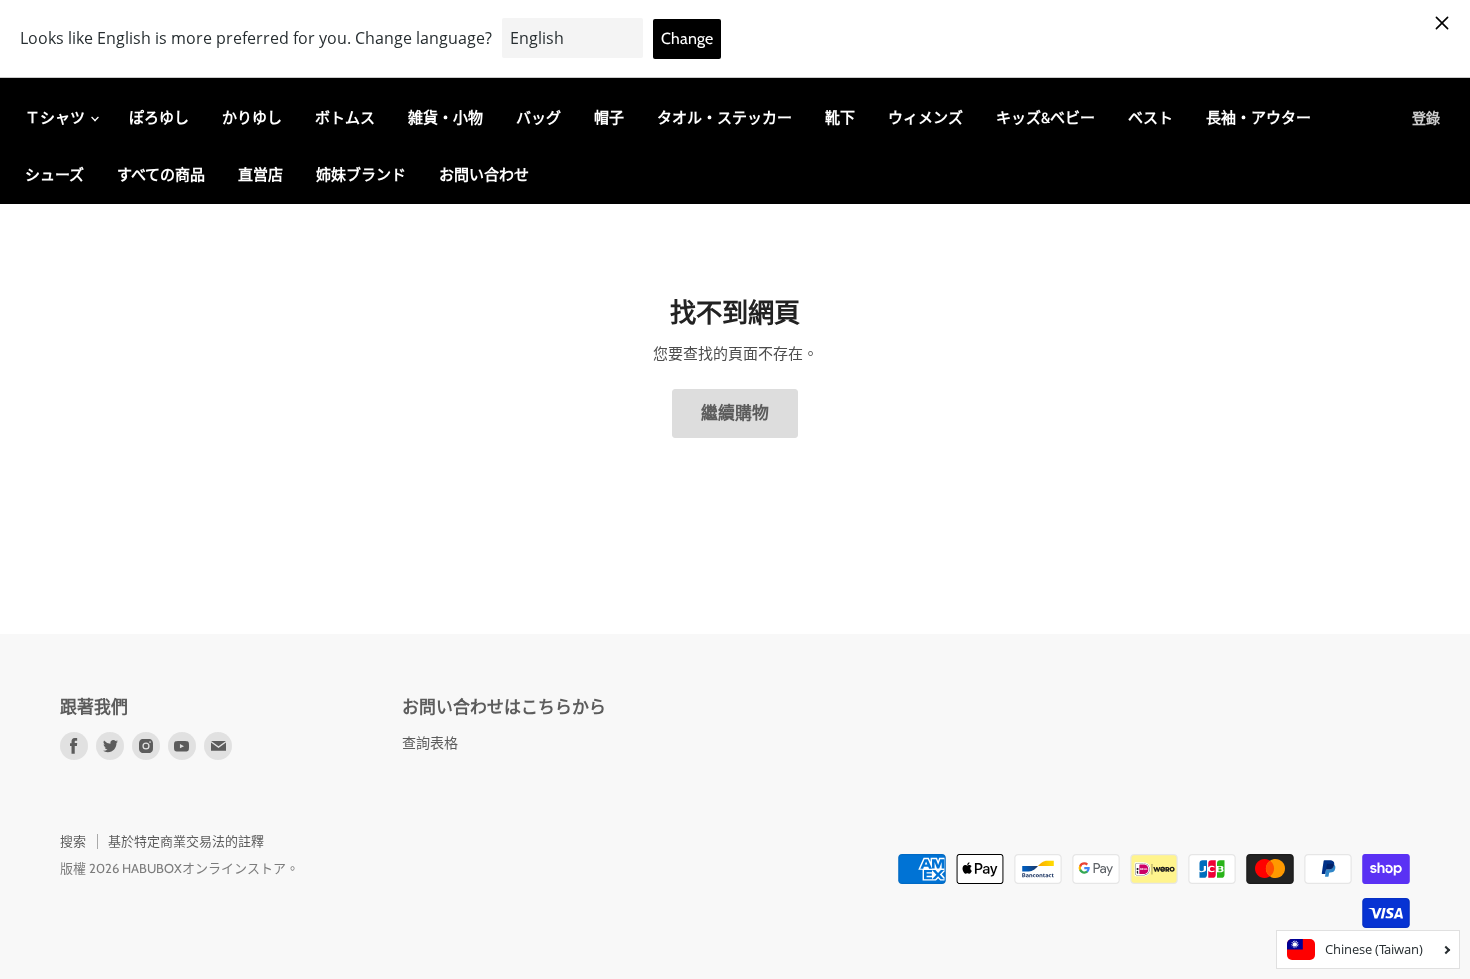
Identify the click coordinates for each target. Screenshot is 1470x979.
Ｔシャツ (56, 118)
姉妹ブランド (361, 175)
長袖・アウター (1258, 118)
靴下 (840, 118)
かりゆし (252, 118)
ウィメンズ (925, 118)
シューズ (54, 175)
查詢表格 (430, 743)
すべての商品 (161, 175)
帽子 (609, 118)
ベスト (1150, 118)
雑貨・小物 (445, 118)
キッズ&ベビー (1045, 118)
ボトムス (345, 118)
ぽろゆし (159, 118)
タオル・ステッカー (724, 118)
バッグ (538, 118)
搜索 (73, 841)
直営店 (260, 175)
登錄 (1426, 118)
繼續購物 (735, 413)
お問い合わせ (484, 175)
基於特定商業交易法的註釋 (186, 841)
